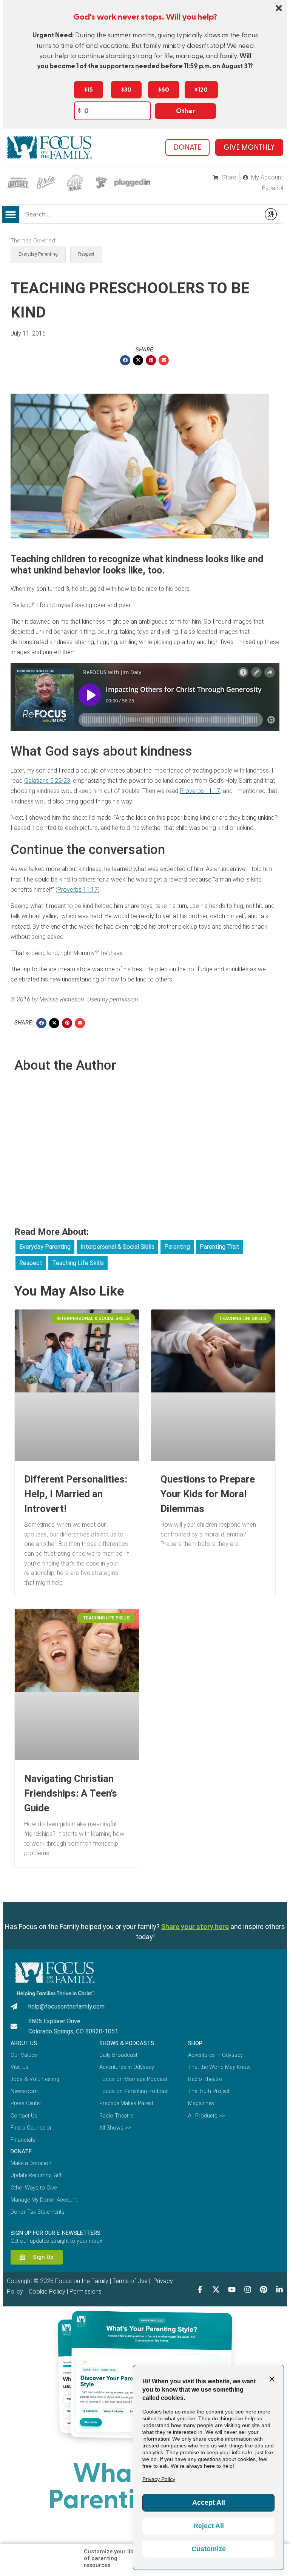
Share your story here (195, 1927)
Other (186, 111)
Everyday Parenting (38, 254)
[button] (11, 214)
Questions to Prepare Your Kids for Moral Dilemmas (208, 1494)
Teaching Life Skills (78, 1263)
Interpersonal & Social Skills (117, 1247)
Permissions (86, 2292)
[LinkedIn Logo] (279, 2289)
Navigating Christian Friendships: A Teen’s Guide (71, 1793)
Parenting (177, 1247)
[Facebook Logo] (200, 2289)
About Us (24, 2043)
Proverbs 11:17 (200, 791)
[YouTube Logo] (232, 2289)
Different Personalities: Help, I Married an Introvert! (76, 1494)
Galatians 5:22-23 (47, 781)
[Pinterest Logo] (264, 2289)
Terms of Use (130, 2281)
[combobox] (140, 214)
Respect (86, 254)
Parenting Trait (220, 1247)
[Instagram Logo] (248, 2289)
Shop (195, 2043)
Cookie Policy (46, 2292)
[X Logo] (216, 2289)
